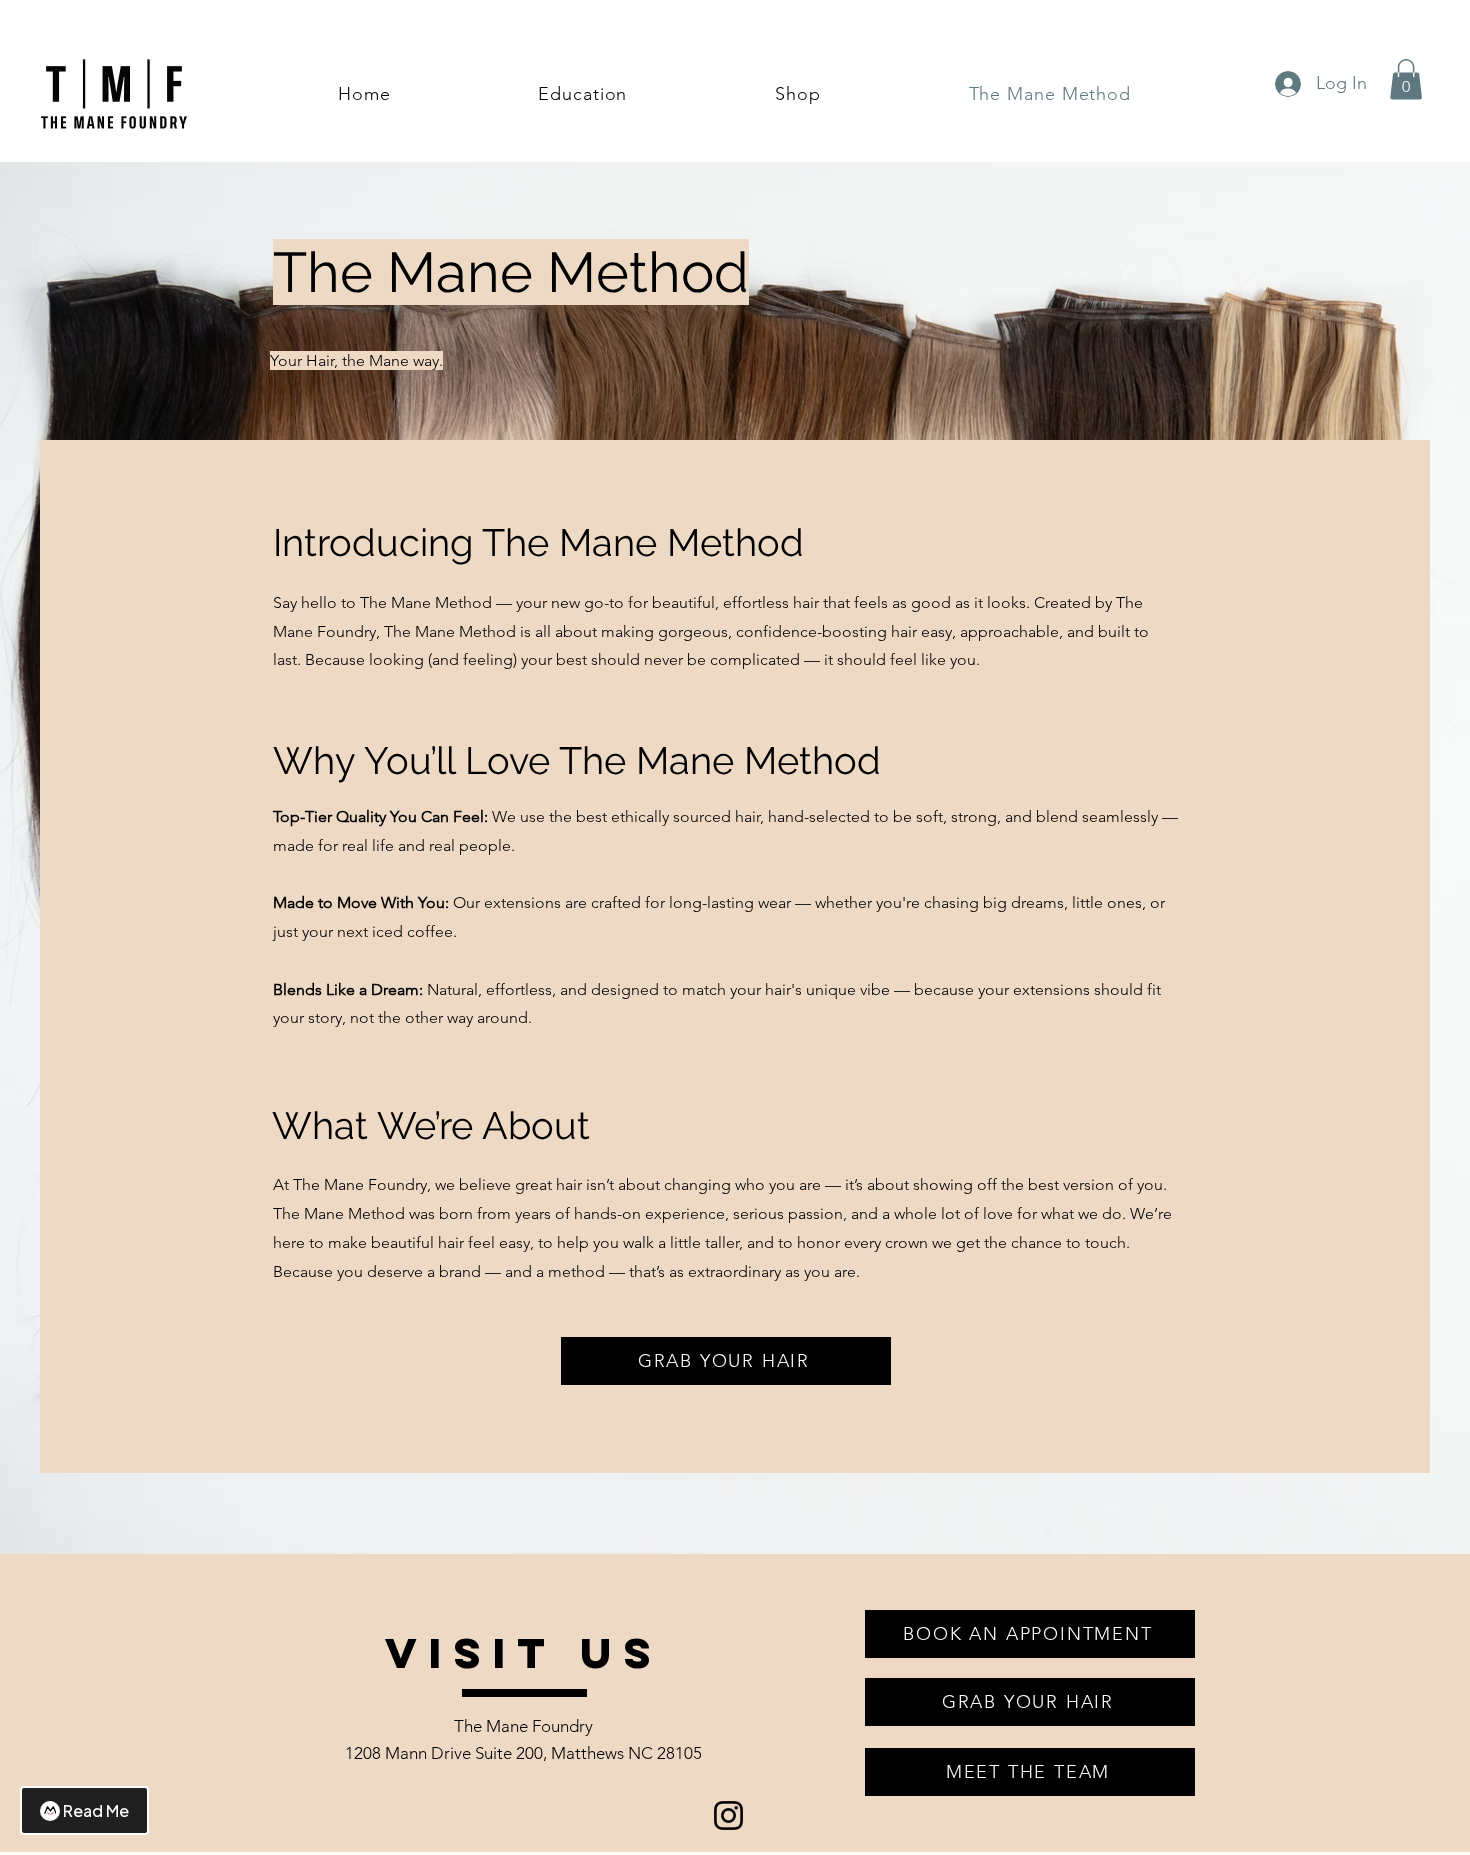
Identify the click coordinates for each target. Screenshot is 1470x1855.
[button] (1406, 79)
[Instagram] (728, 1815)
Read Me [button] (96, 1810)
